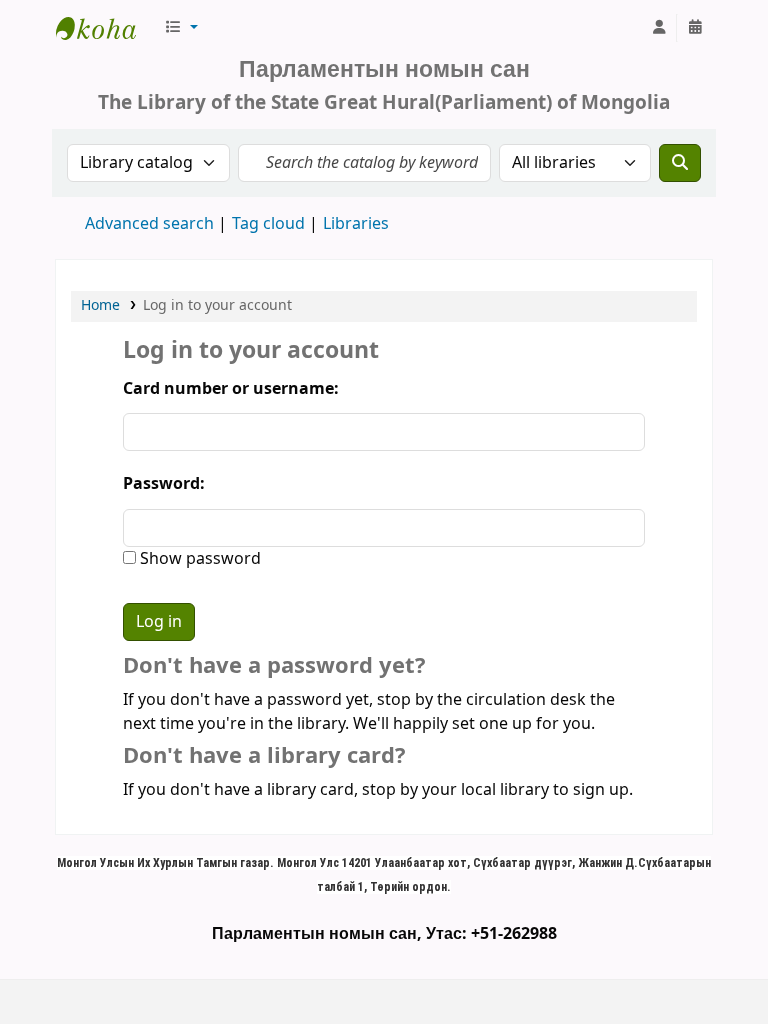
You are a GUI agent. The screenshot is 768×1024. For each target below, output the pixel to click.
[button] (181, 28)
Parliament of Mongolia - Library (106, 28)
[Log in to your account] (659, 28)
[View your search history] (695, 28)
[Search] (680, 163)
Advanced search (149, 224)
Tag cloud (268, 224)
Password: (164, 484)
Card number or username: (231, 389)
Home (100, 305)
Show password (198, 559)
